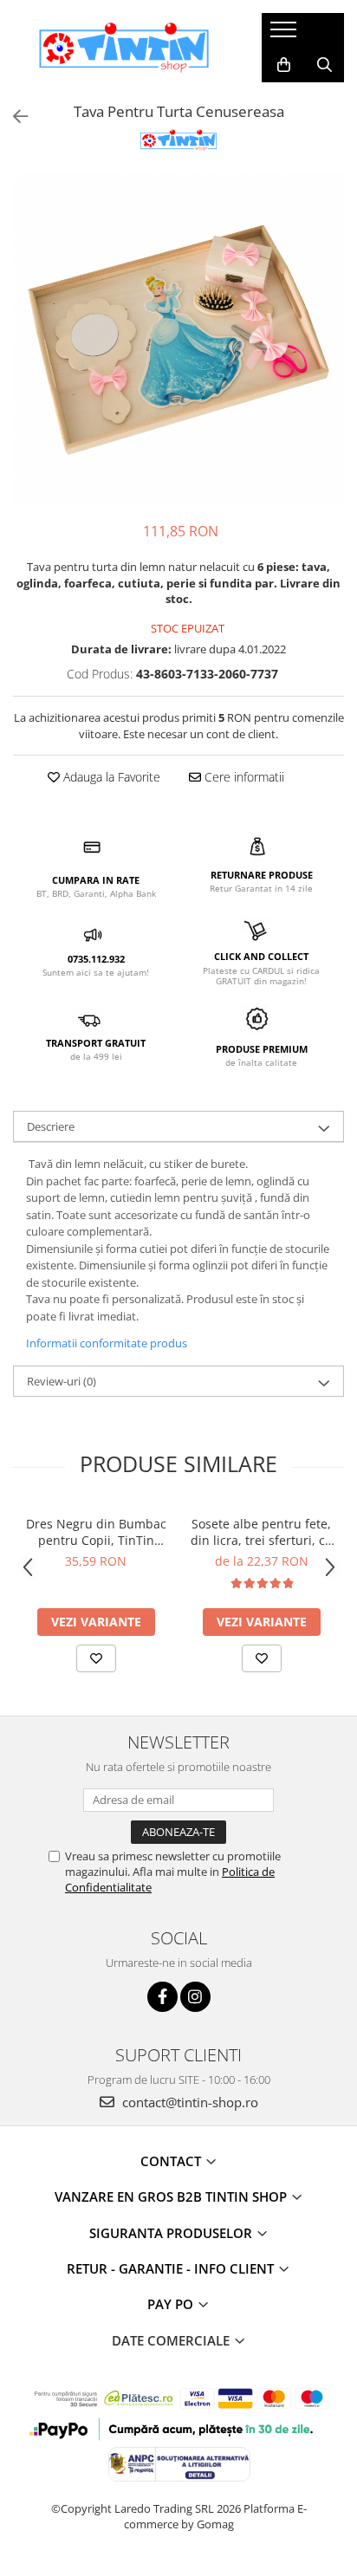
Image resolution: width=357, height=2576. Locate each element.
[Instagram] (195, 1997)
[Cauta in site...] (325, 65)
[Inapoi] (13, 117)
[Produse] (286, 35)
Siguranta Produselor (172, 2233)
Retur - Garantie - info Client (172, 2268)
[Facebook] (162, 1997)
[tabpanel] (178, 339)
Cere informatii (243, 777)
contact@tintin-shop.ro (188, 2102)
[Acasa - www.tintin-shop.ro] (124, 48)
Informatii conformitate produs (107, 1343)
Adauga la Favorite (110, 777)
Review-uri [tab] (62, 1381)
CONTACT (172, 2161)
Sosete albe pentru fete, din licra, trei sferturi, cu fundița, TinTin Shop (262, 1532)
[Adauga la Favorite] (96, 1658)
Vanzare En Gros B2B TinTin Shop (172, 2196)
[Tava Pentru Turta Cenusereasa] (178, 339)
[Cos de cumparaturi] (284, 65)
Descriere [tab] (51, 1126)
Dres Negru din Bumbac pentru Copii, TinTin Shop (96, 1532)
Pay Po (172, 2304)
